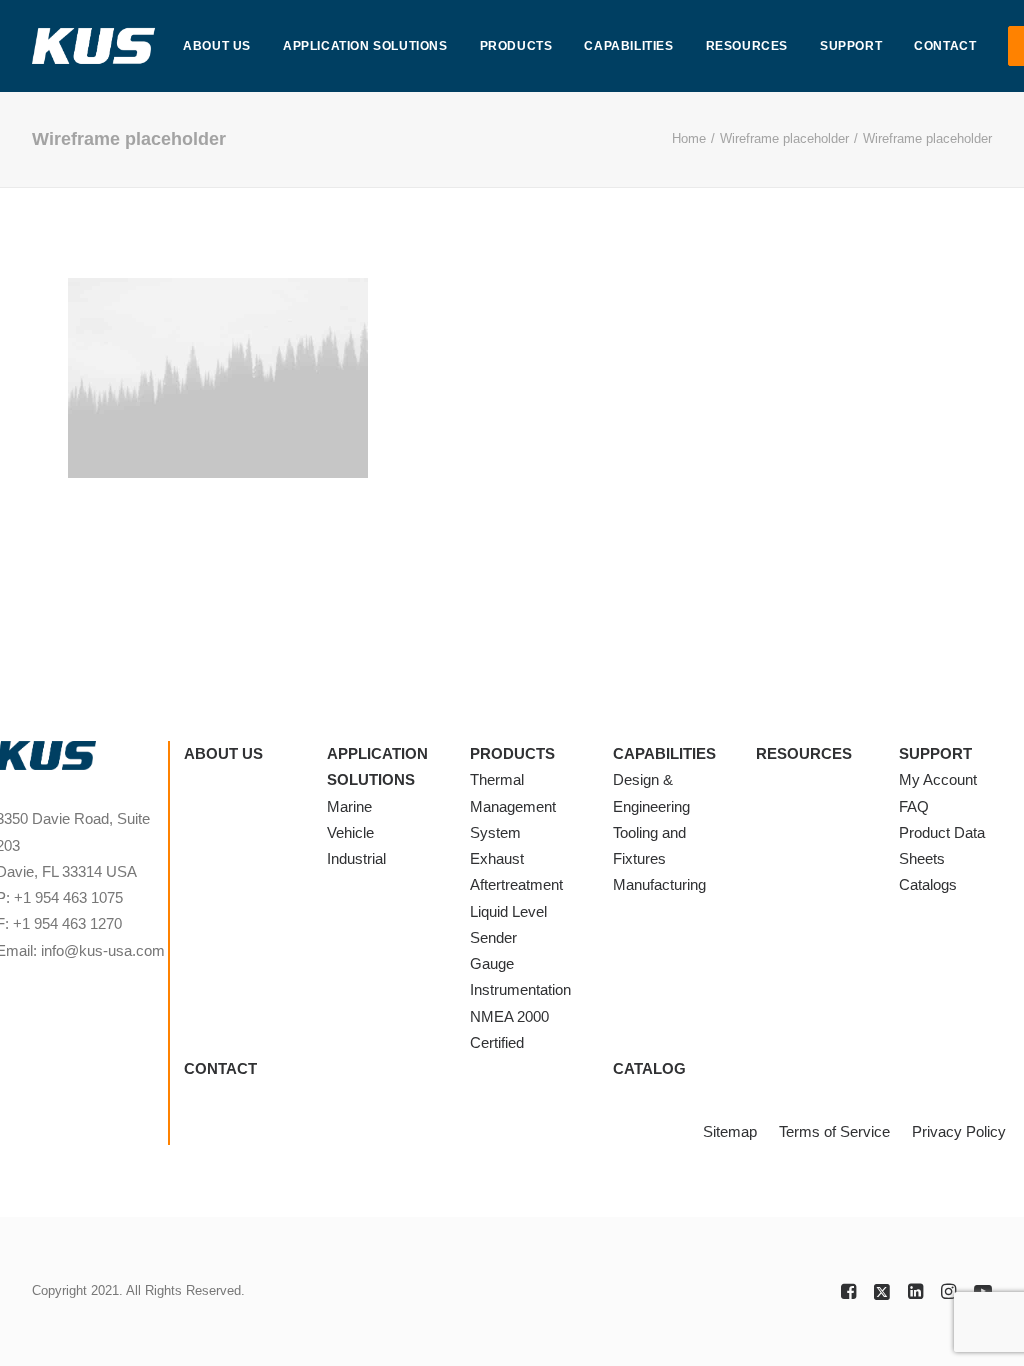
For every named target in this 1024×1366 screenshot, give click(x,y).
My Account (938, 779)
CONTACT (945, 46)
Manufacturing (659, 884)
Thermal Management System (513, 806)
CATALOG (649, 1068)
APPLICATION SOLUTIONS (365, 46)
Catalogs (928, 884)
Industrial (356, 858)
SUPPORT (851, 46)
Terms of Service (834, 1131)
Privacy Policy (959, 1131)
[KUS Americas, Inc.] (94, 46)
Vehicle (350, 832)
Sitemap (730, 1131)
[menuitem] (217, 46)
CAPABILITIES (628, 46)
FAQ (914, 806)
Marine (349, 806)
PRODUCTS (516, 46)
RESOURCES (747, 46)
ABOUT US (217, 46)
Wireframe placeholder (784, 138)
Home (689, 138)
